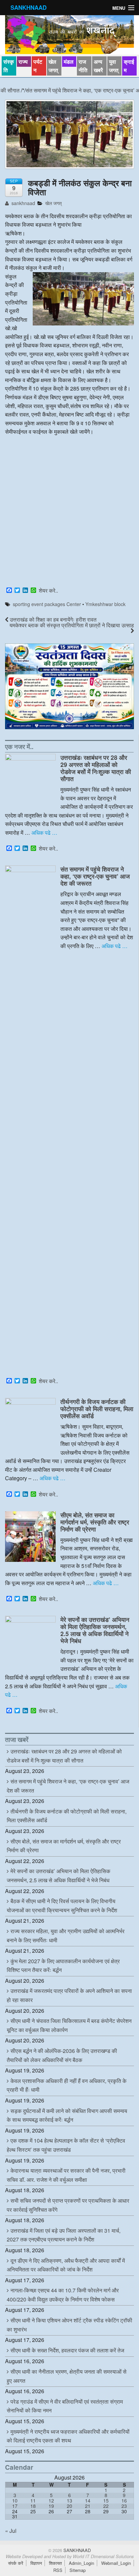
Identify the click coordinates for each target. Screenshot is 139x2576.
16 (124, 2500)
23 (124, 2506)
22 (106, 2506)
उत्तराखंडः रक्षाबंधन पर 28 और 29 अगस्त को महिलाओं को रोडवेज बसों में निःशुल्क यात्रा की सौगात (96, 768)
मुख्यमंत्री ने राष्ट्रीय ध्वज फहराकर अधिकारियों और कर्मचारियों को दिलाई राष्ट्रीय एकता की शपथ (68, 2436)
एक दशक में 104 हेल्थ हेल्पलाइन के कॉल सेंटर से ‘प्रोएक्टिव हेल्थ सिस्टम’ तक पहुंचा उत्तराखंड (66, 2145)
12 (51, 2500)
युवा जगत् (114, 66)
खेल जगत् (53, 66)
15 (106, 2500)
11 (33, 2500)
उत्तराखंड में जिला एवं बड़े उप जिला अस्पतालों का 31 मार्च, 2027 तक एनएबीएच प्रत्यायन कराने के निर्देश (64, 2235)
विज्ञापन (36, 2563)
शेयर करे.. (48, 591)
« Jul (11, 2531)
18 (33, 2506)
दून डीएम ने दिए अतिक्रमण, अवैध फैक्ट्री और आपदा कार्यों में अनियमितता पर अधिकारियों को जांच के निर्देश (66, 2265)
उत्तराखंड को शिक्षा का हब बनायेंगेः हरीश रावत (52, 619)
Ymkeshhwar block (105, 604)
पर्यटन (38, 66)
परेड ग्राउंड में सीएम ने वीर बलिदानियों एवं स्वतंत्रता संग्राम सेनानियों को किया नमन (65, 2406)
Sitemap (78, 2570)
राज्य (23, 62)
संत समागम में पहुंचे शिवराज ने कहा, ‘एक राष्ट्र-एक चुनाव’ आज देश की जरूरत (95, 876)
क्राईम (129, 66)
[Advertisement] (69, 512)
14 (88, 2500)
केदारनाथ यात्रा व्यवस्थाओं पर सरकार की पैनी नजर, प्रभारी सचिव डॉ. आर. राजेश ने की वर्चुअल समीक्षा (66, 2175)
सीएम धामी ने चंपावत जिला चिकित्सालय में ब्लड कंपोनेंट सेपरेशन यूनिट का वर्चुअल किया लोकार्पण (69, 2025)
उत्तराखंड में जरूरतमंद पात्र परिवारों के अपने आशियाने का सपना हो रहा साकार (69, 1995)
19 (51, 2506)
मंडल (69, 62)
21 (88, 2506)
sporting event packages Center (47, 604)
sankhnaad (23, 203)
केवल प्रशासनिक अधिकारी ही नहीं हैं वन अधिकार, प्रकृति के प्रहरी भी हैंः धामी (67, 2085)
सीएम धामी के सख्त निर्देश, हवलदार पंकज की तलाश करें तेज (67, 2350)
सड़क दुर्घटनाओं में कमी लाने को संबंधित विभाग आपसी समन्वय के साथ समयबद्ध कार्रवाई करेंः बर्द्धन (67, 2115)
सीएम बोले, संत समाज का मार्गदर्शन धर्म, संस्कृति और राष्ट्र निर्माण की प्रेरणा (95, 1522)
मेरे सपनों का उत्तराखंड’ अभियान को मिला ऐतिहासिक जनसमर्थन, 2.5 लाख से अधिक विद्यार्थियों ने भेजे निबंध (95, 1630)
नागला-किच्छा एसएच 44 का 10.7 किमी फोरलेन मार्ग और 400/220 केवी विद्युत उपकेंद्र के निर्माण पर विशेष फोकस (63, 2295)
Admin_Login (81, 2563)
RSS (58, 2570)
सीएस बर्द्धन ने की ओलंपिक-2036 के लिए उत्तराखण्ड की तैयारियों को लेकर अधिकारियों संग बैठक (62, 2055)
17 (15, 2506)
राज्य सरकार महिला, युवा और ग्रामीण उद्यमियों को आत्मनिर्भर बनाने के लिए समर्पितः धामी (66, 1936)
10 (15, 2500)
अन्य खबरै (98, 66)
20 (69, 2506)
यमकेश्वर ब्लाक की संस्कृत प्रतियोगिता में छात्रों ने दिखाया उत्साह (72, 625)
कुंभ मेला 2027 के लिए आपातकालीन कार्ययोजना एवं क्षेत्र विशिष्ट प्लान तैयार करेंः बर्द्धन (63, 1966)
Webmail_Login (116, 2563)
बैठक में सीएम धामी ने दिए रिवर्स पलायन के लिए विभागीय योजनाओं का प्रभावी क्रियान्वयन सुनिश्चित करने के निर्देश (62, 1906)
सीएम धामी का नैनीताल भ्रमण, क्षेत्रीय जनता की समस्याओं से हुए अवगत (67, 2376)
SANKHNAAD (29, 7)
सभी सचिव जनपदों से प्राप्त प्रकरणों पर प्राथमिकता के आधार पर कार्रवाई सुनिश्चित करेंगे (68, 2205)
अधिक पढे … (44, 833)
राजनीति (83, 66)
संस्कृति (9, 66)
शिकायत (55, 2563)
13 (69, 2500)
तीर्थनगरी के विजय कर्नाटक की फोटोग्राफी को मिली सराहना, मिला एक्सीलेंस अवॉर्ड (97, 1409)
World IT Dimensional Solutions (103, 2556)
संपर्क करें (16, 2563)
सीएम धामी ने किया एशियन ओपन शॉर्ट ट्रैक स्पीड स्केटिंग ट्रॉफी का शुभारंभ (69, 2325)
